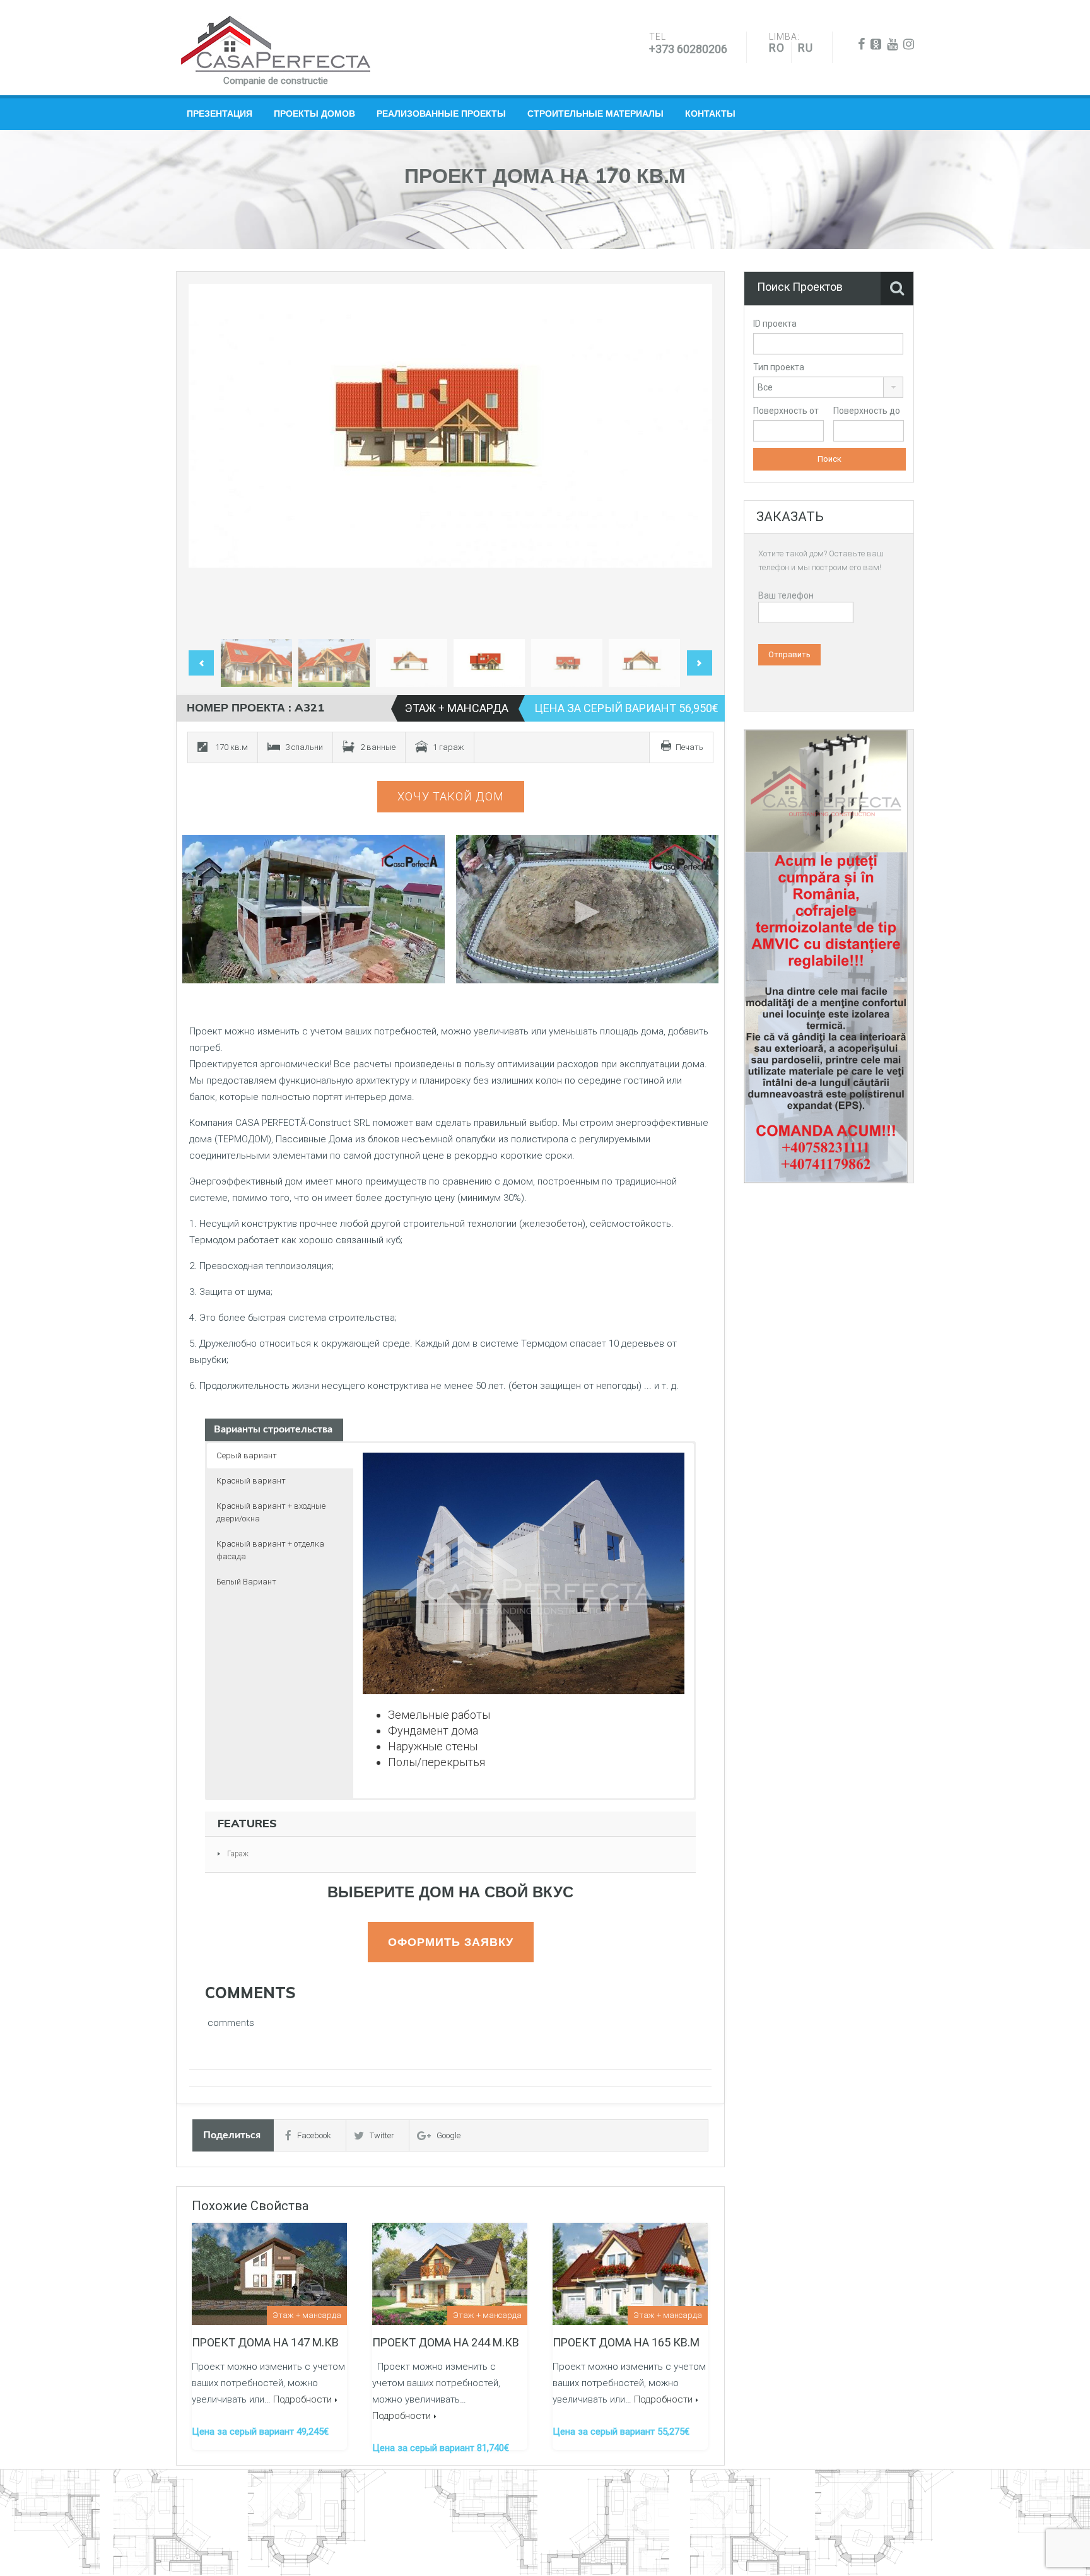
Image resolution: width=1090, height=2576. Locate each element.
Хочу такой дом (451, 796)
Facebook (314, 2135)
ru (806, 48)
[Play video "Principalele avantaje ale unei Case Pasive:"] (588, 909)
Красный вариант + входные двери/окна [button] (271, 1512)
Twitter (382, 2135)
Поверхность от (786, 411)
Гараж (238, 1854)
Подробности (302, 2399)
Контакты (710, 114)
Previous (211, 459)
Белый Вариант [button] (246, 1582)
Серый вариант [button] (247, 1455)
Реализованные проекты (441, 114)
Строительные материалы (595, 114)
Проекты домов (314, 114)
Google (448, 2135)
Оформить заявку (451, 1942)
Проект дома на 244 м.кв (446, 2342)
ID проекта (775, 324)
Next (689, 459)
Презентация (220, 114)
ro (777, 48)
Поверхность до (867, 411)
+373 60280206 (688, 49)
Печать (689, 747)
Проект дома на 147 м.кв (265, 2342)
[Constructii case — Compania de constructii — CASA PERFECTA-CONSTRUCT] (276, 44)
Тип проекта (779, 367)
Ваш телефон (786, 595)
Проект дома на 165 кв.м (626, 2342)
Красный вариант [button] (251, 1481)
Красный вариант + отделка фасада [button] (270, 1550)
